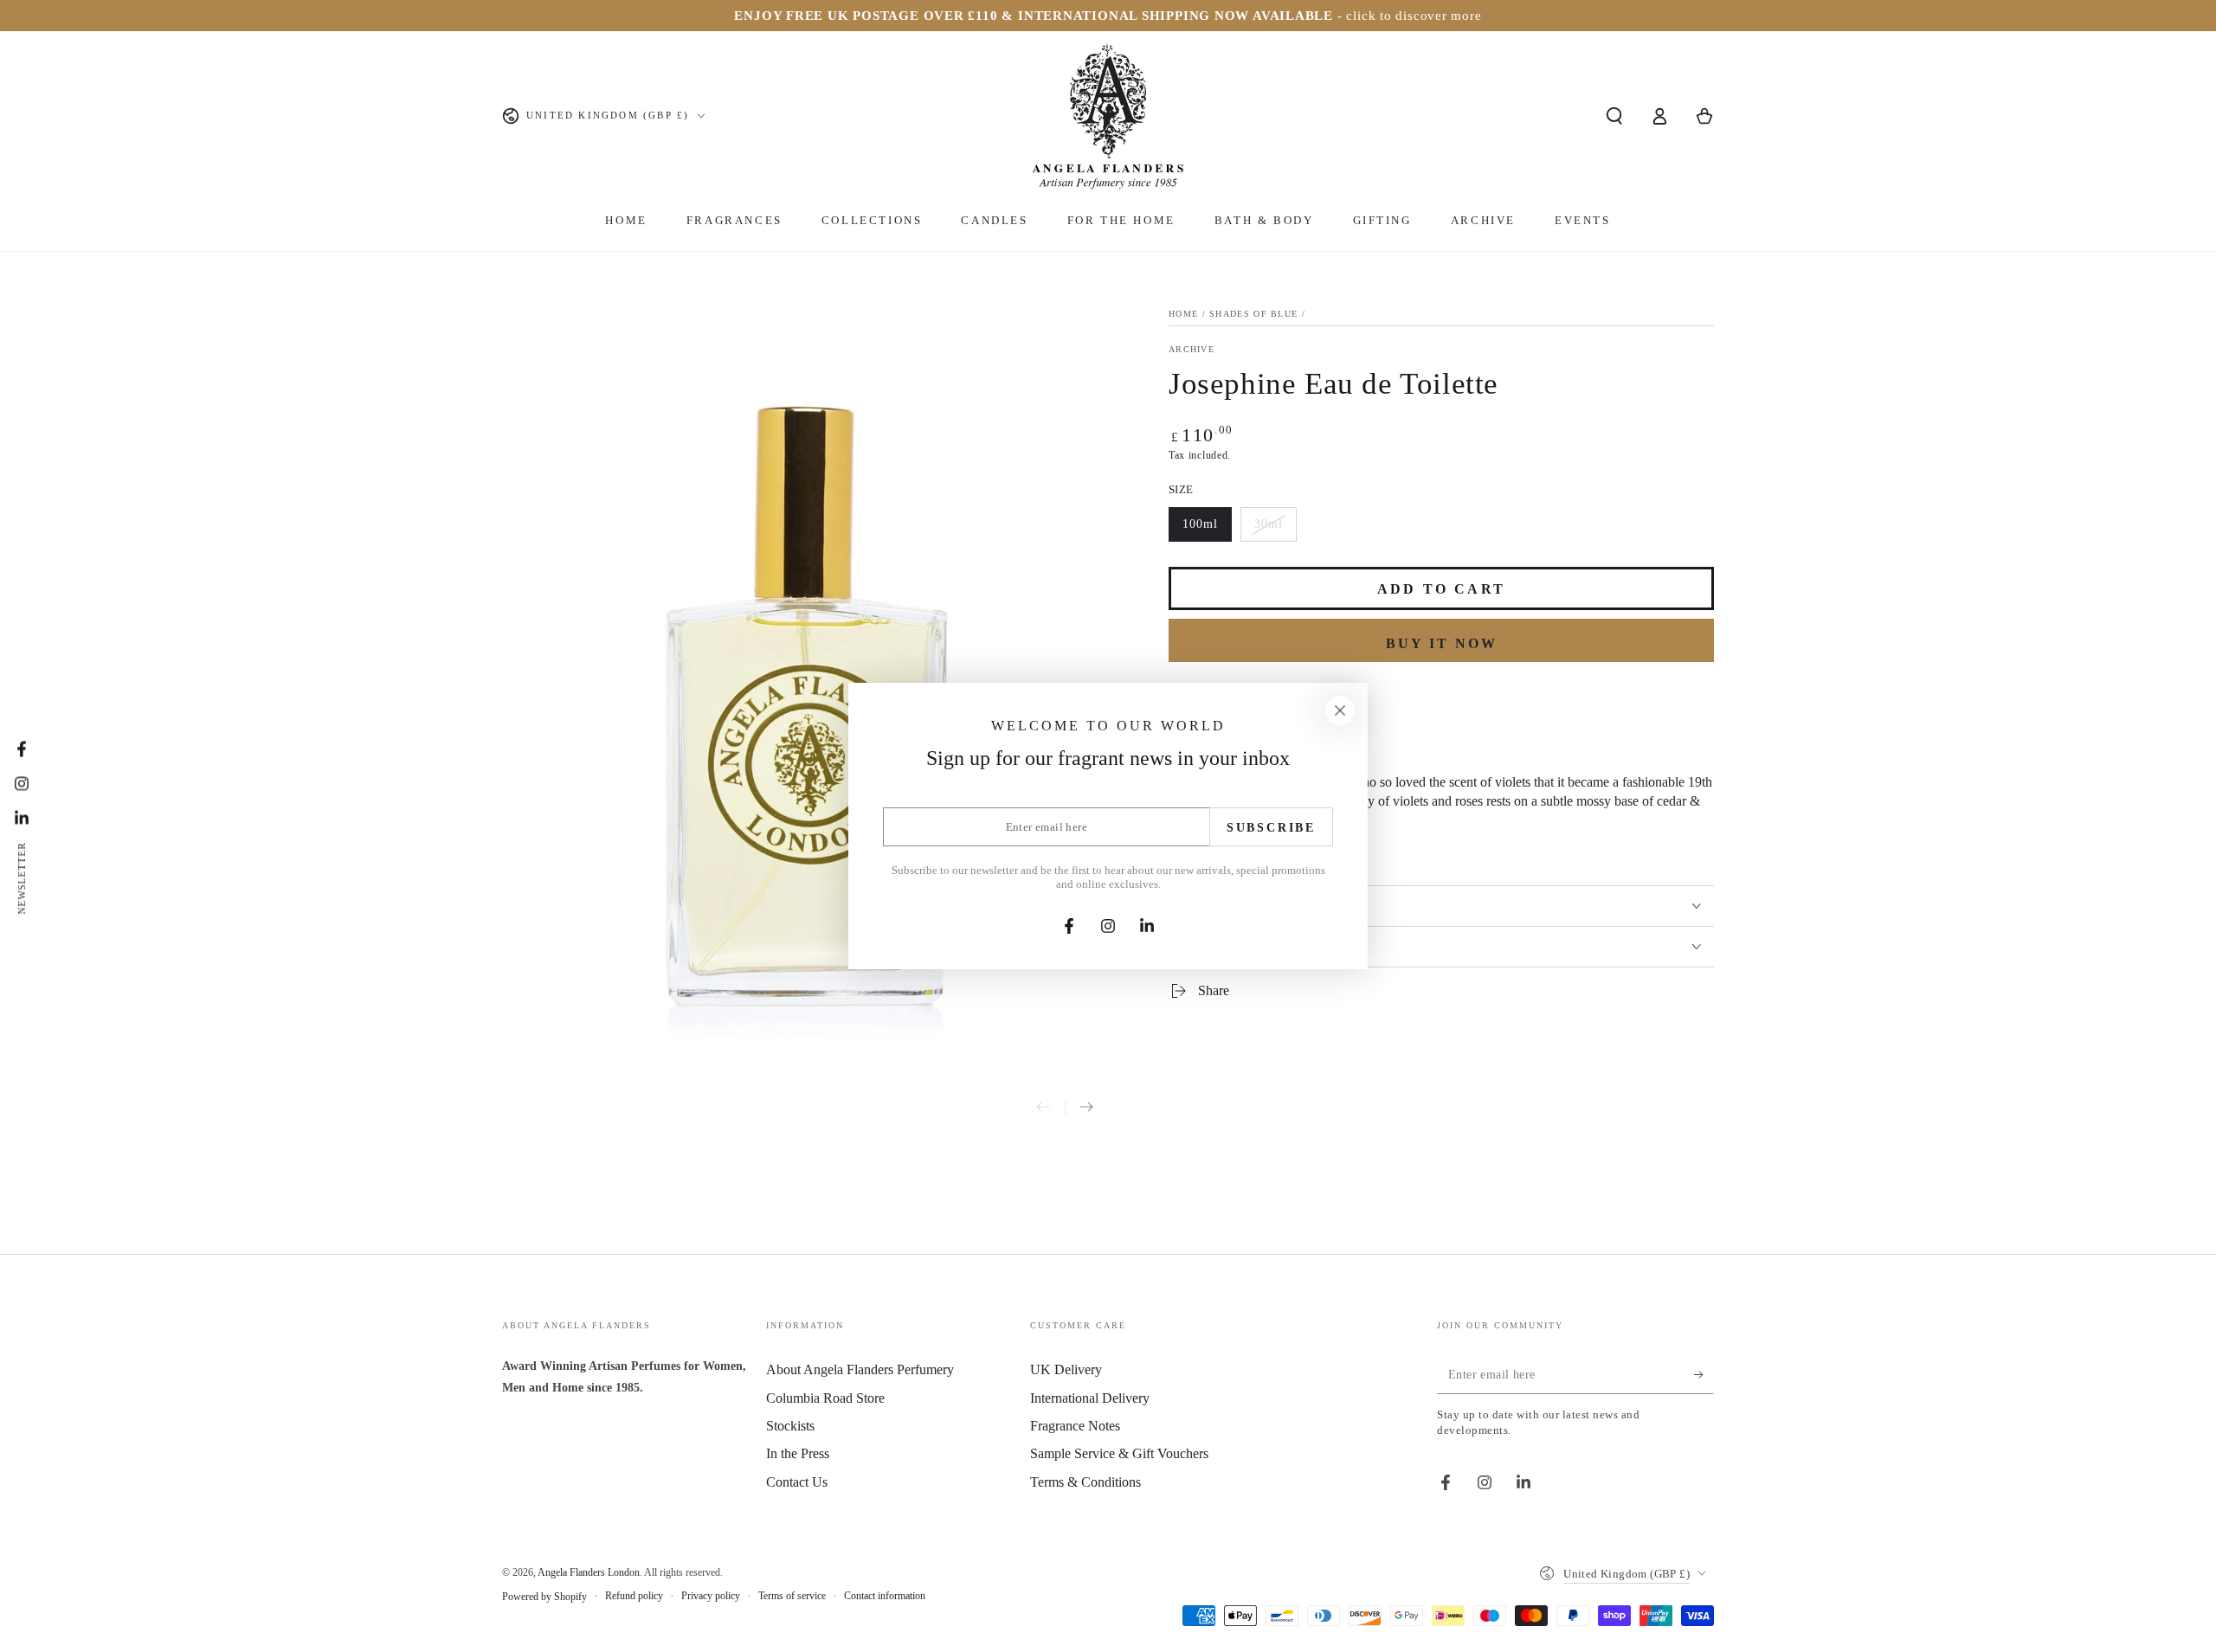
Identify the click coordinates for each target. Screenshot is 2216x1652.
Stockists (790, 1426)
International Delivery (1090, 1398)
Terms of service (792, 1596)
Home (1183, 314)
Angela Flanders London (589, 1572)
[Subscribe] (1704, 1374)
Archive (1192, 349)
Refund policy (634, 1596)
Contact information (885, 1596)
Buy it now (1442, 643)
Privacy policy (711, 1596)
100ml (1207, 530)
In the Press (798, 1453)
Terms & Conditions (1085, 1482)
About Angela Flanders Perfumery (860, 1369)
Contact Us (797, 1482)
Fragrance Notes (1075, 1426)
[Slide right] (1086, 1108)
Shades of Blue (1253, 314)
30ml (1275, 530)
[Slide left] (1043, 1108)
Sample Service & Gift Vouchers (1119, 1453)
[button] (1614, 116)
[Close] (1340, 710)
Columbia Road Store (825, 1398)
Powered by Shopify (544, 1597)
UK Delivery (1066, 1369)
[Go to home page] (1108, 116)
